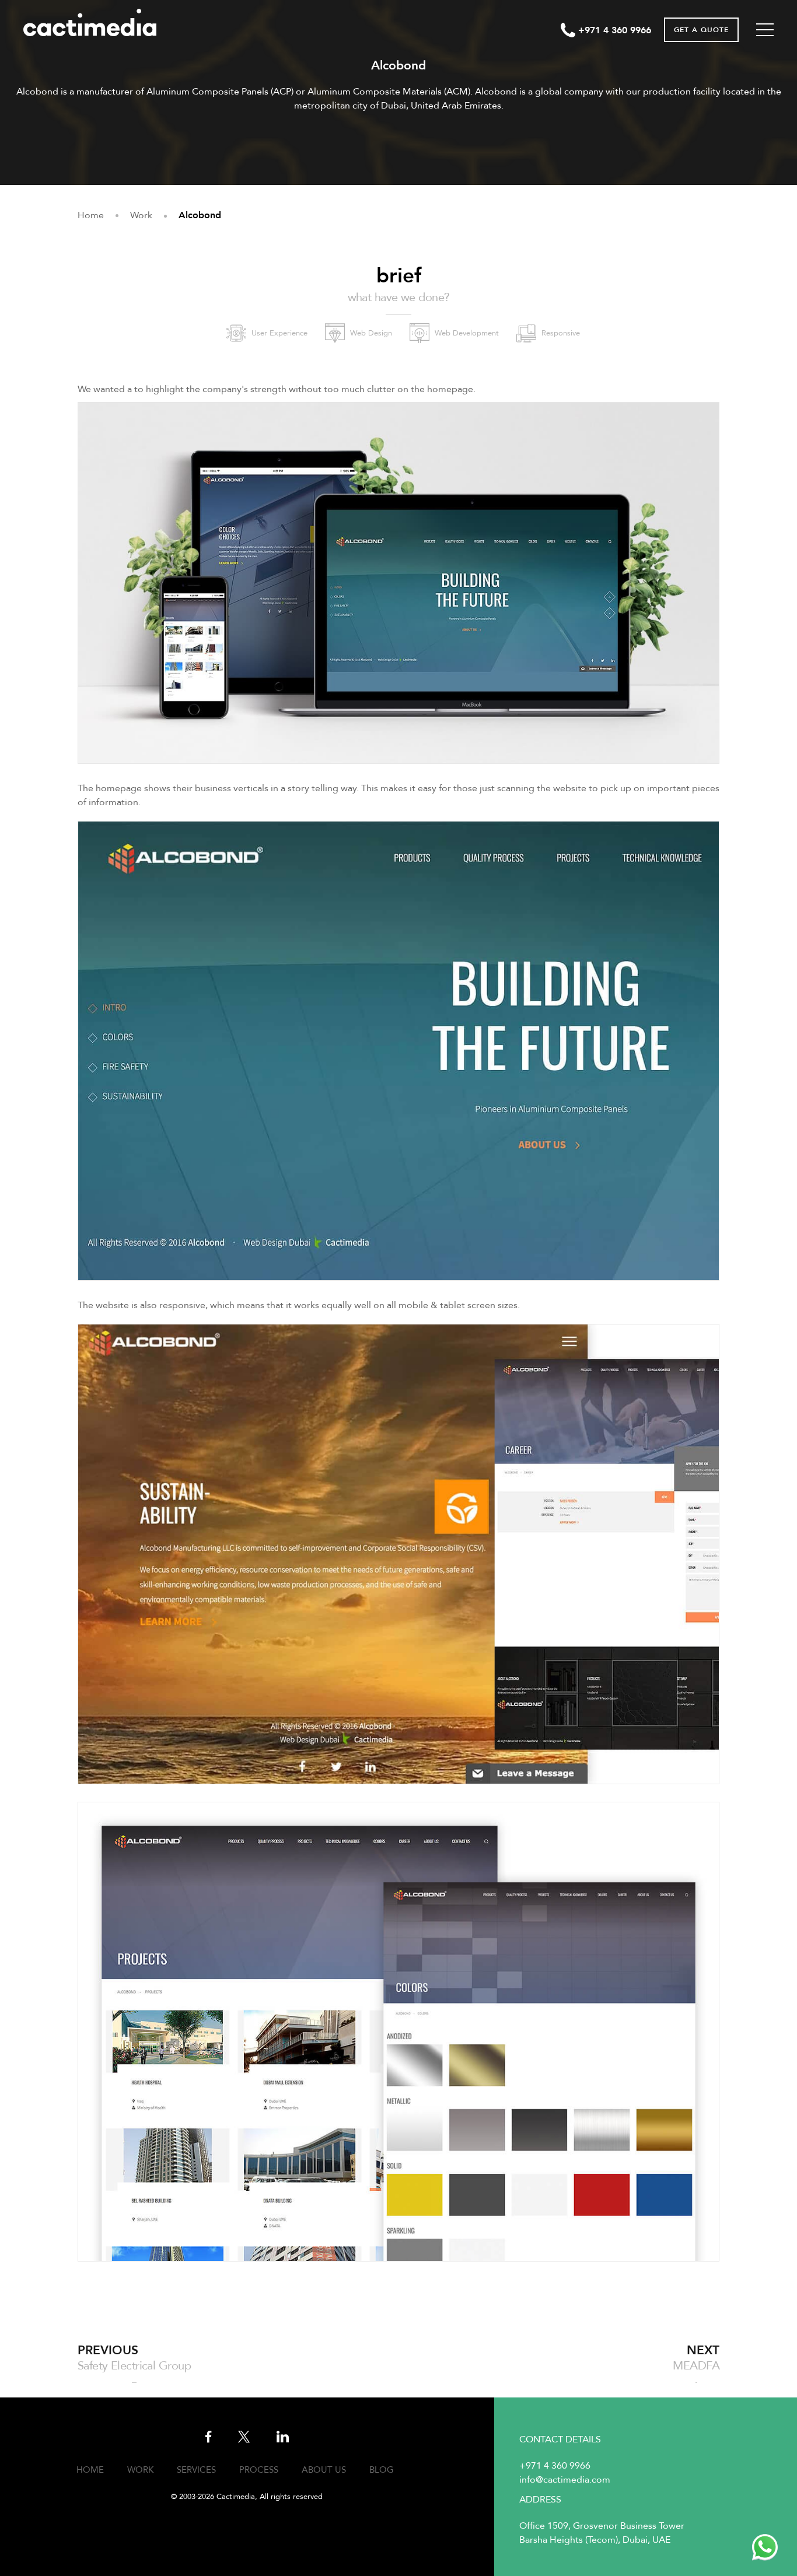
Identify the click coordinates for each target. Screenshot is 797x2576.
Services (196, 2470)
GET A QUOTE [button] (701, 30)
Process (259, 2470)
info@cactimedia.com (565, 2480)
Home (90, 2470)
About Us (324, 2470)
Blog (382, 2470)
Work (140, 2470)
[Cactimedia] (97, 22)
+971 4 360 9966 (555, 2466)
